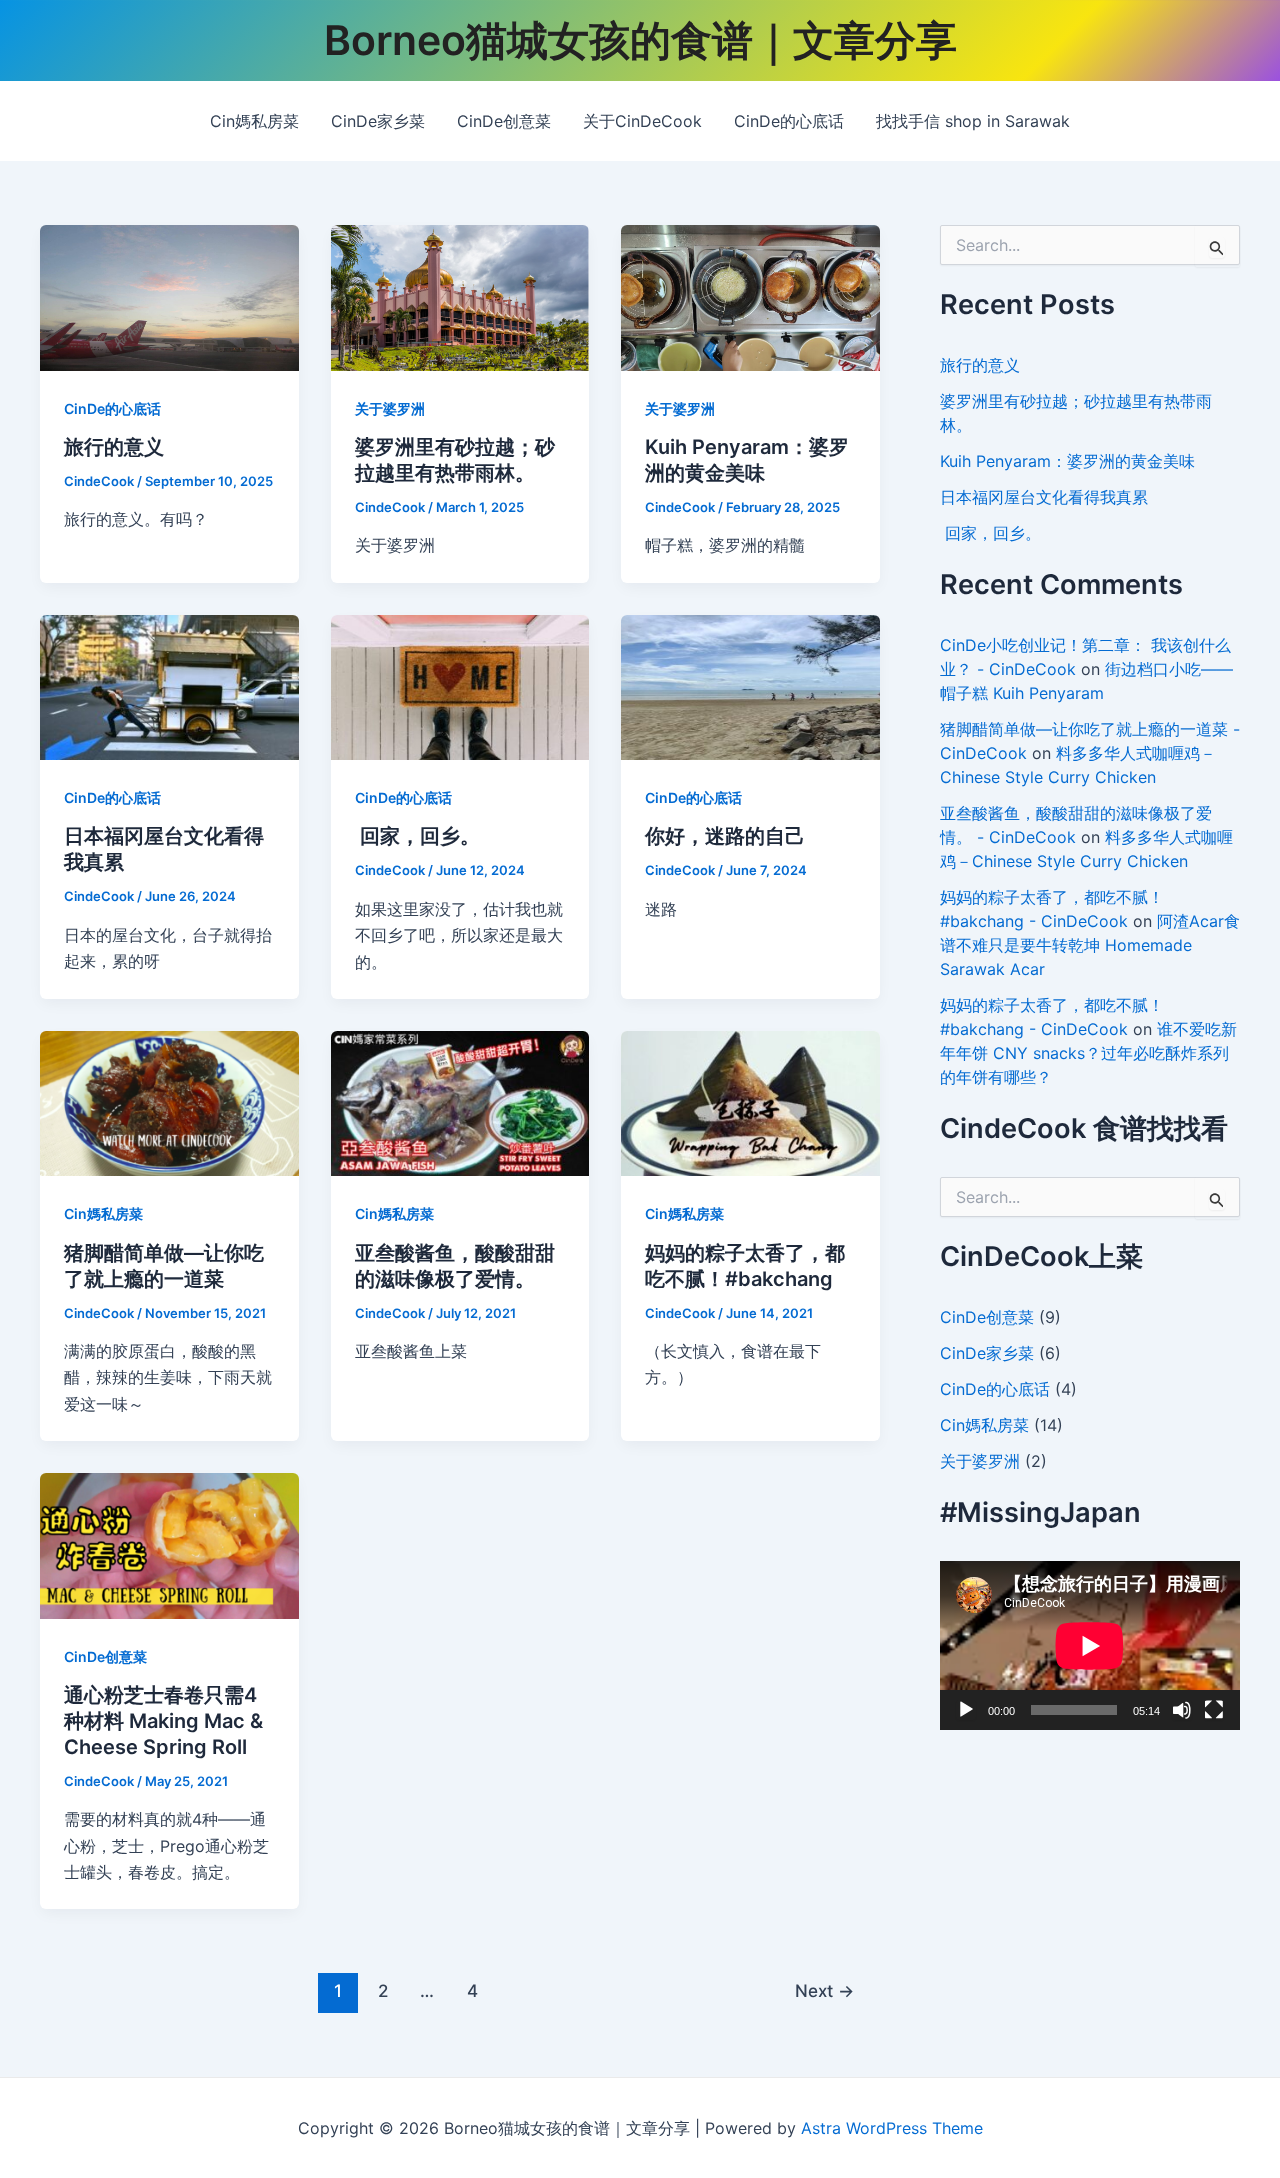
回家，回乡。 (417, 836)
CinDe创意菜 (504, 121)
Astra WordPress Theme (892, 2128)
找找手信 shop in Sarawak (973, 121)
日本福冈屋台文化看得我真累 (1044, 497)
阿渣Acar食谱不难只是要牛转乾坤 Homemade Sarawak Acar (1090, 945)
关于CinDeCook (642, 121)
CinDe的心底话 (789, 121)
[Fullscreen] (1214, 1710)
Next (824, 1990)
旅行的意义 (114, 447)
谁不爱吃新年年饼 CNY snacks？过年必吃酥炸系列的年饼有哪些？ (1088, 1053)
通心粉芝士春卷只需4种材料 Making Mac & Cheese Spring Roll (163, 1721)
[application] (1090, 1645)
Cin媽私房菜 (254, 121)
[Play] (966, 1710)
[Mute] (1182, 1710)
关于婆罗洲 (390, 408)
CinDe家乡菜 (378, 121)
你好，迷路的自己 (725, 836)
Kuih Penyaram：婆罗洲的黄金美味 (1067, 461)
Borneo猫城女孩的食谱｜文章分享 (640, 40)
